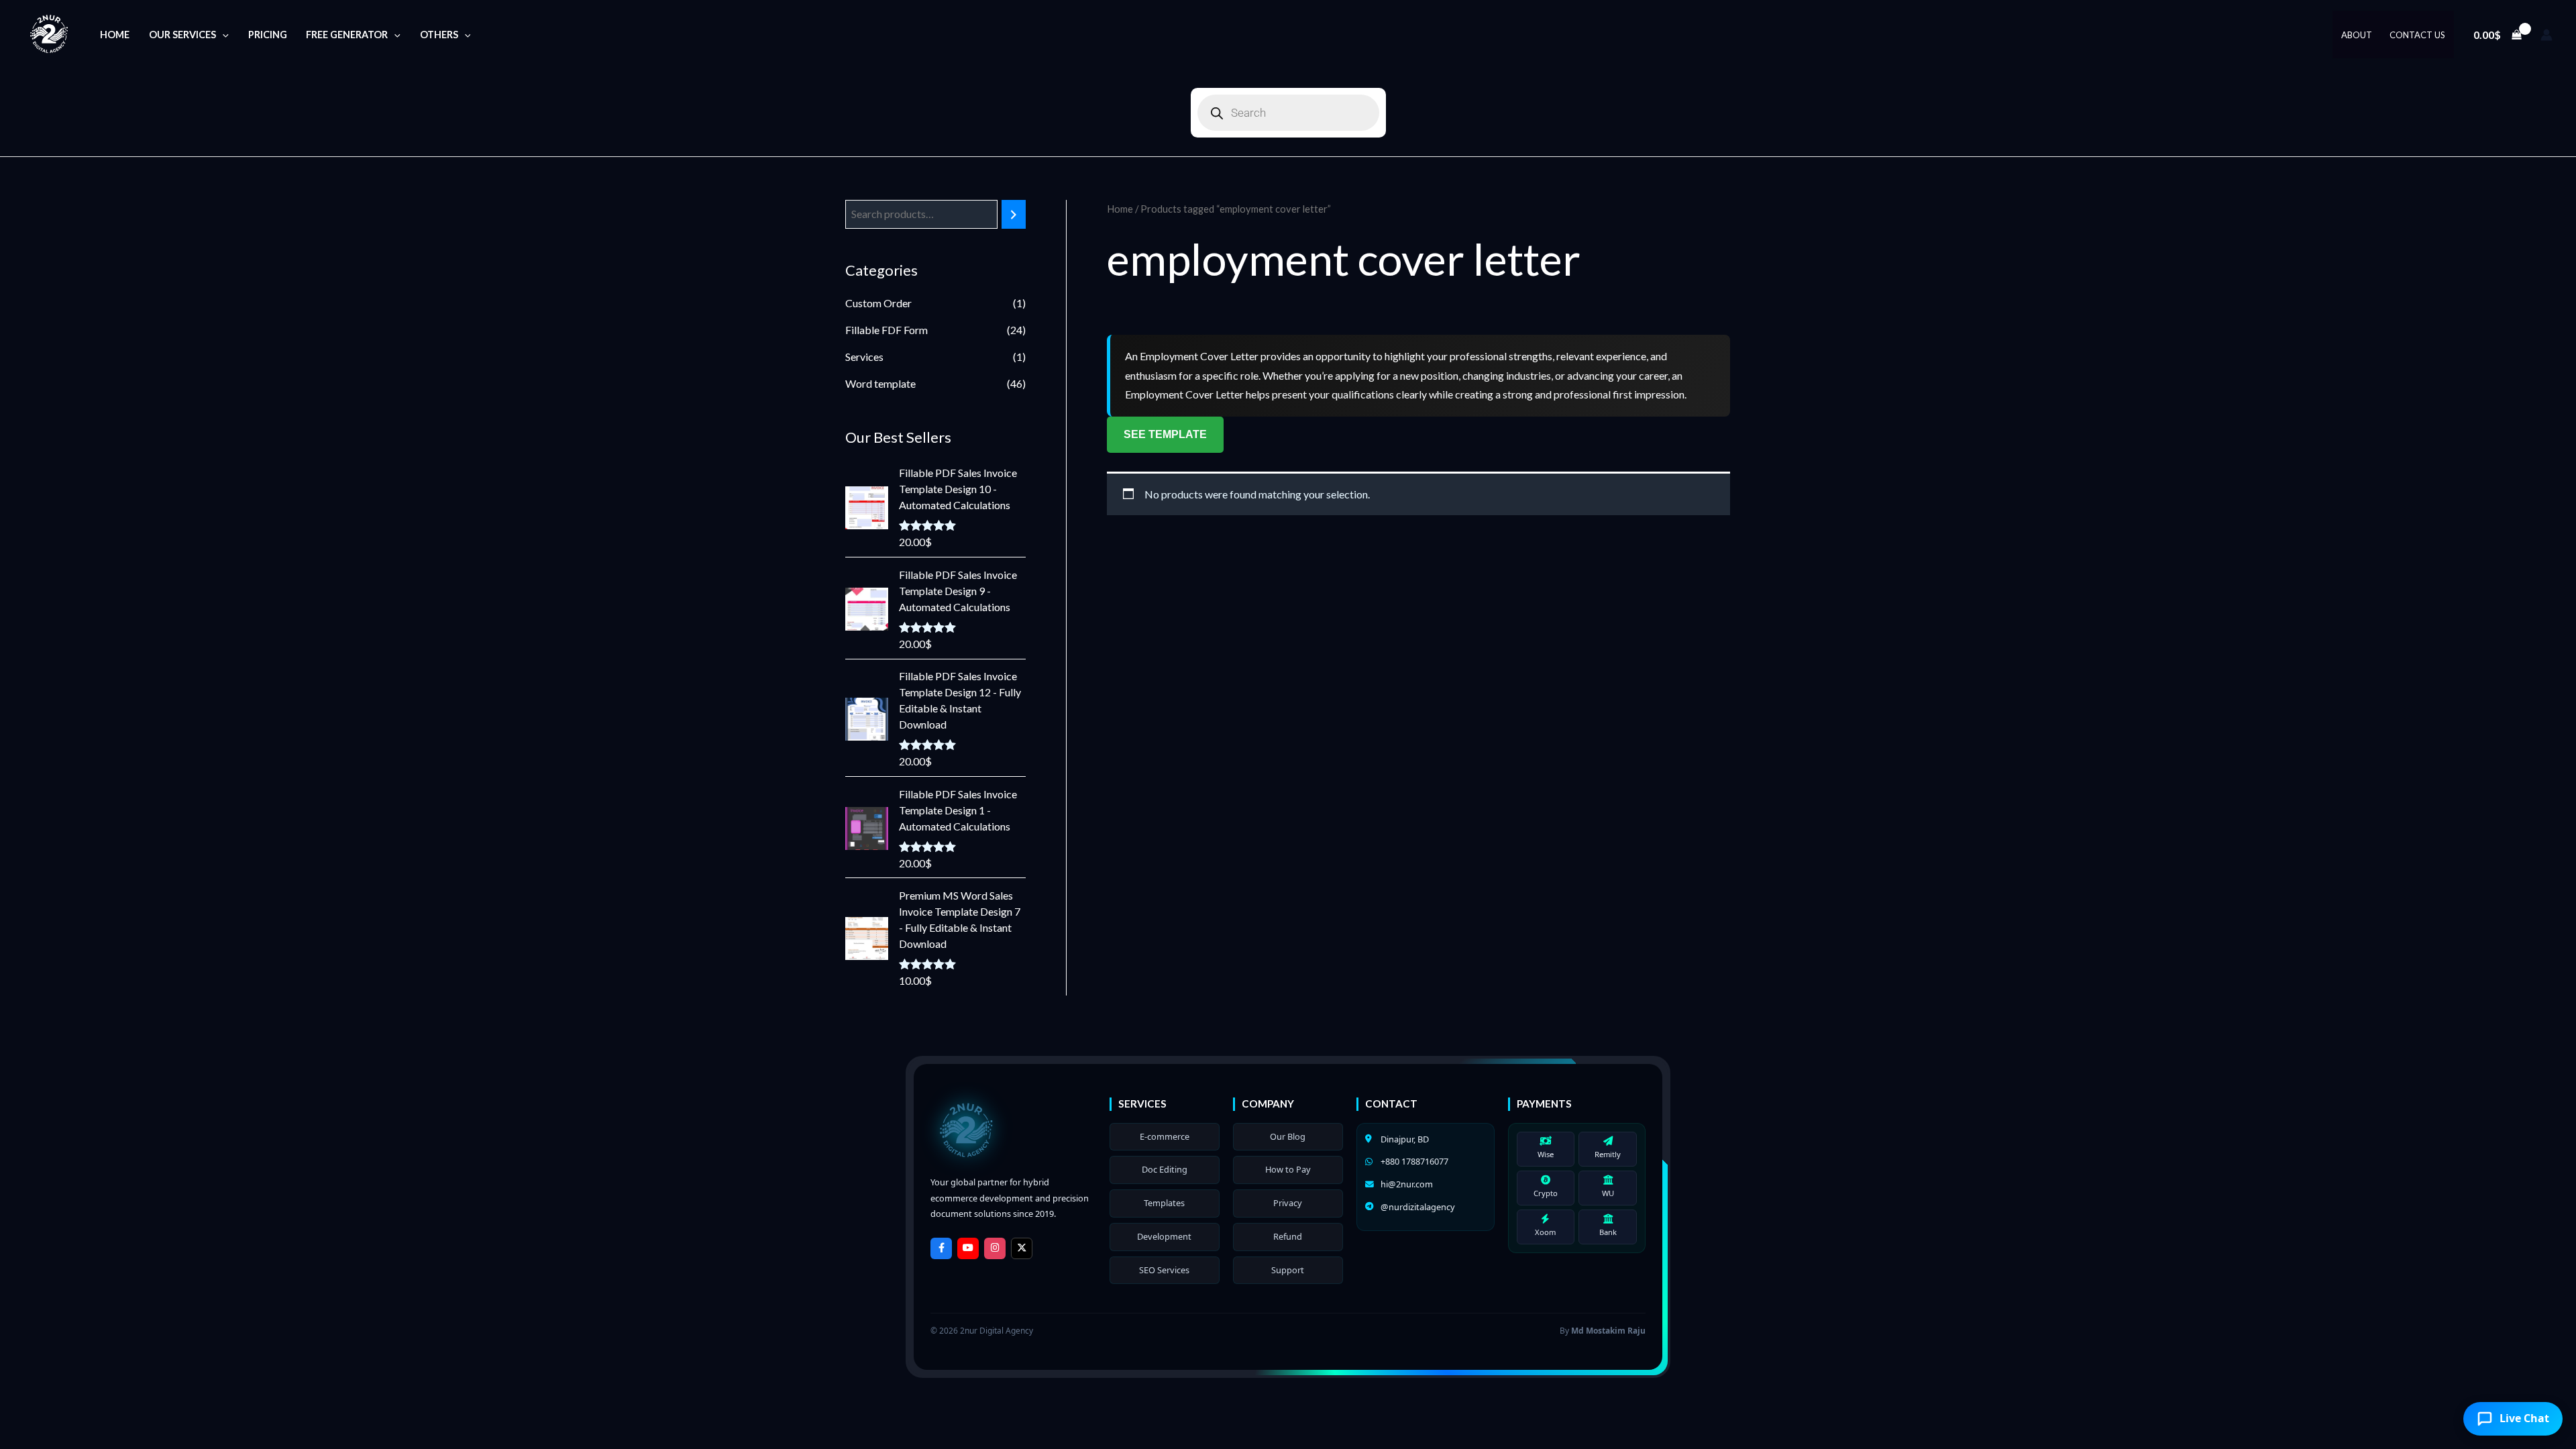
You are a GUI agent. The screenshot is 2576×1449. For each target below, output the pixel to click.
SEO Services (1164, 1270)
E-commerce (1165, 1136)
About (2357, 35)
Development (1164, 1236)
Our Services (182, 35)
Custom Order (878, 303)
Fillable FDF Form (887, 330)
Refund (1288, 1236)
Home (115, 35)
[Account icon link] (2546, 35)
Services (864, 357)
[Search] (1014, 214)
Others (439, 35)
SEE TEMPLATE (1165, 434)
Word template (880, 383)
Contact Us (2417, 35)
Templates (1164, 1203)
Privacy (1288, 1203)
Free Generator (347, 35)
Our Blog (1288, 1136)
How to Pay (1288, 1169)
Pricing (268, 35)
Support (1288, 1270)
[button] (222, 35)
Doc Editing (1165, 1169)
